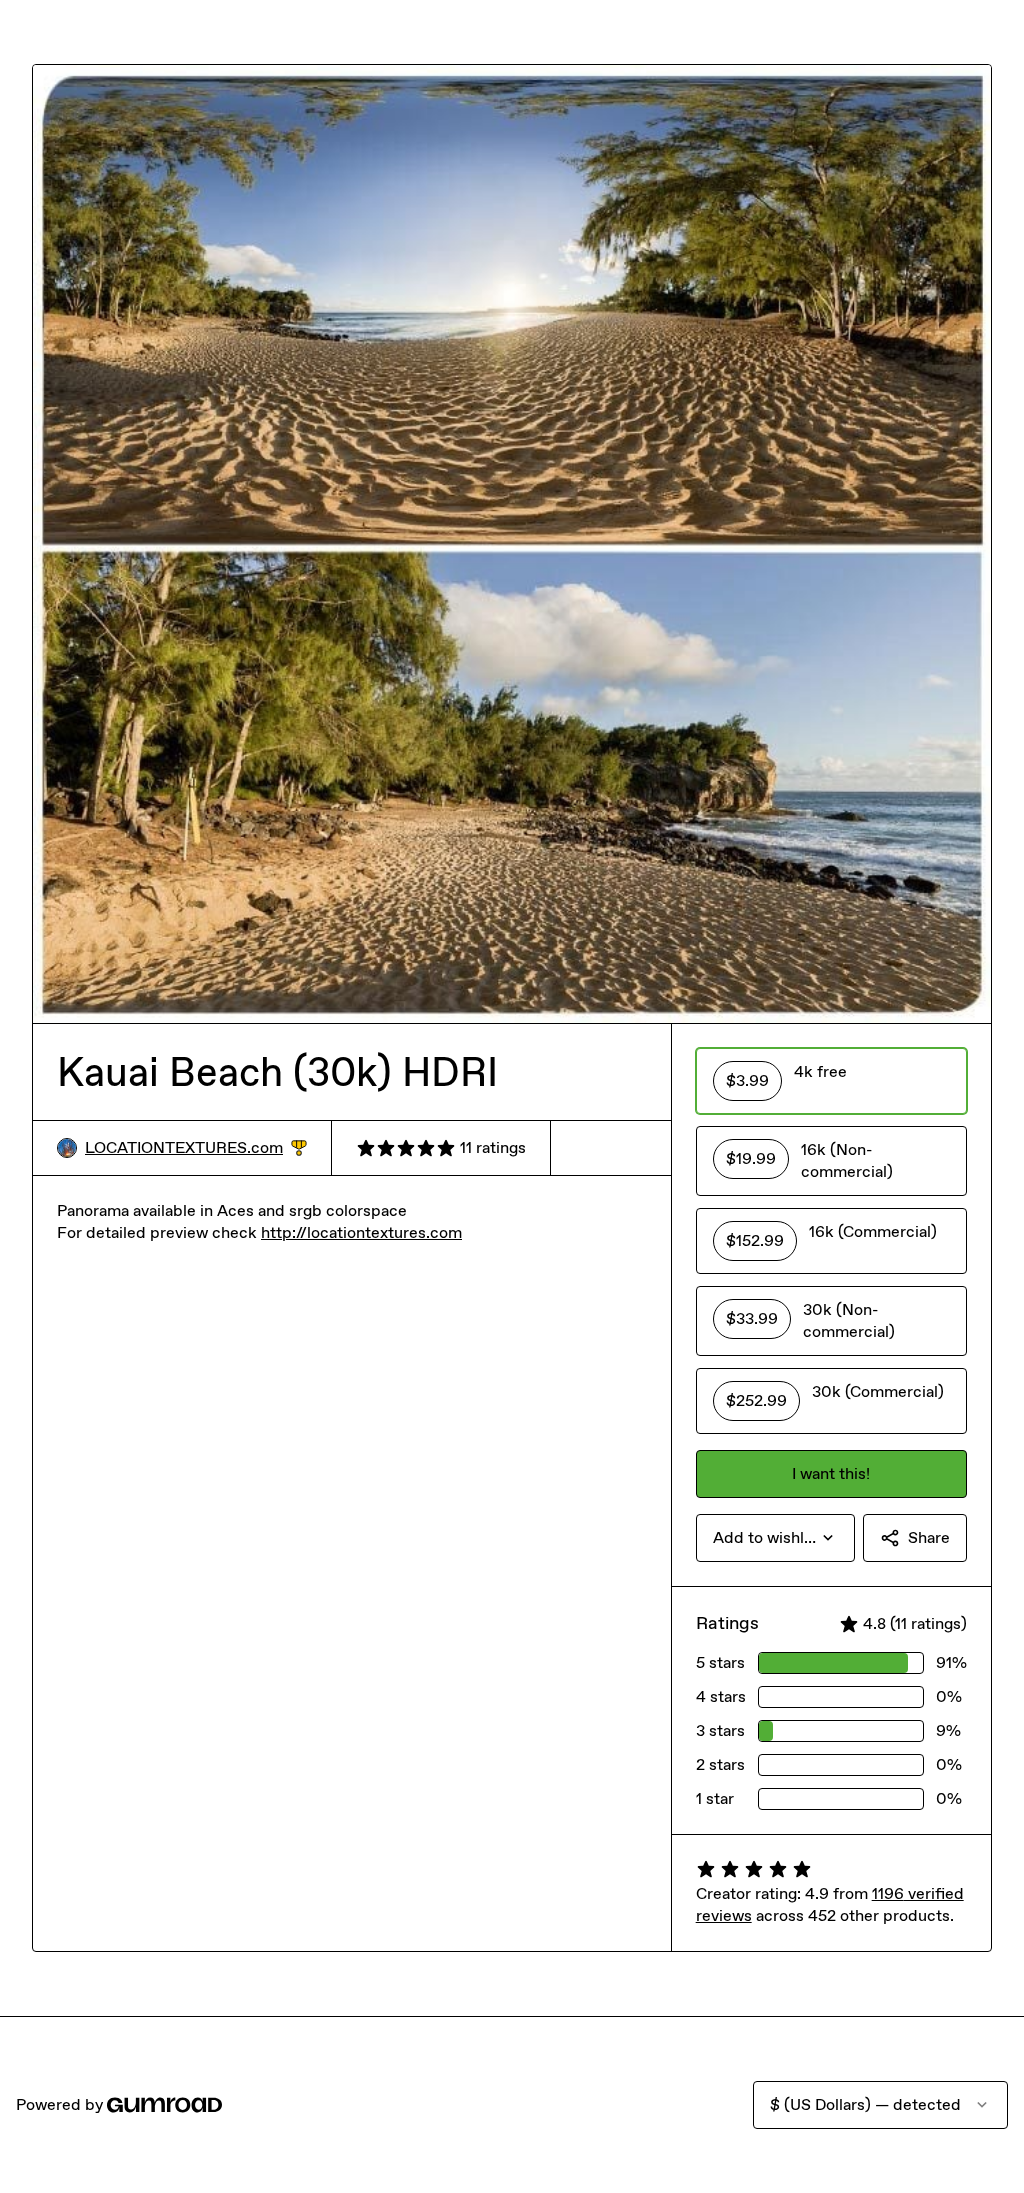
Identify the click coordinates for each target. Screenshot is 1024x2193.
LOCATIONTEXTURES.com (196, 1148)
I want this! (831, 1473)
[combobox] (775, 1538)
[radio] (831, 1081)
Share (929, 1537)
